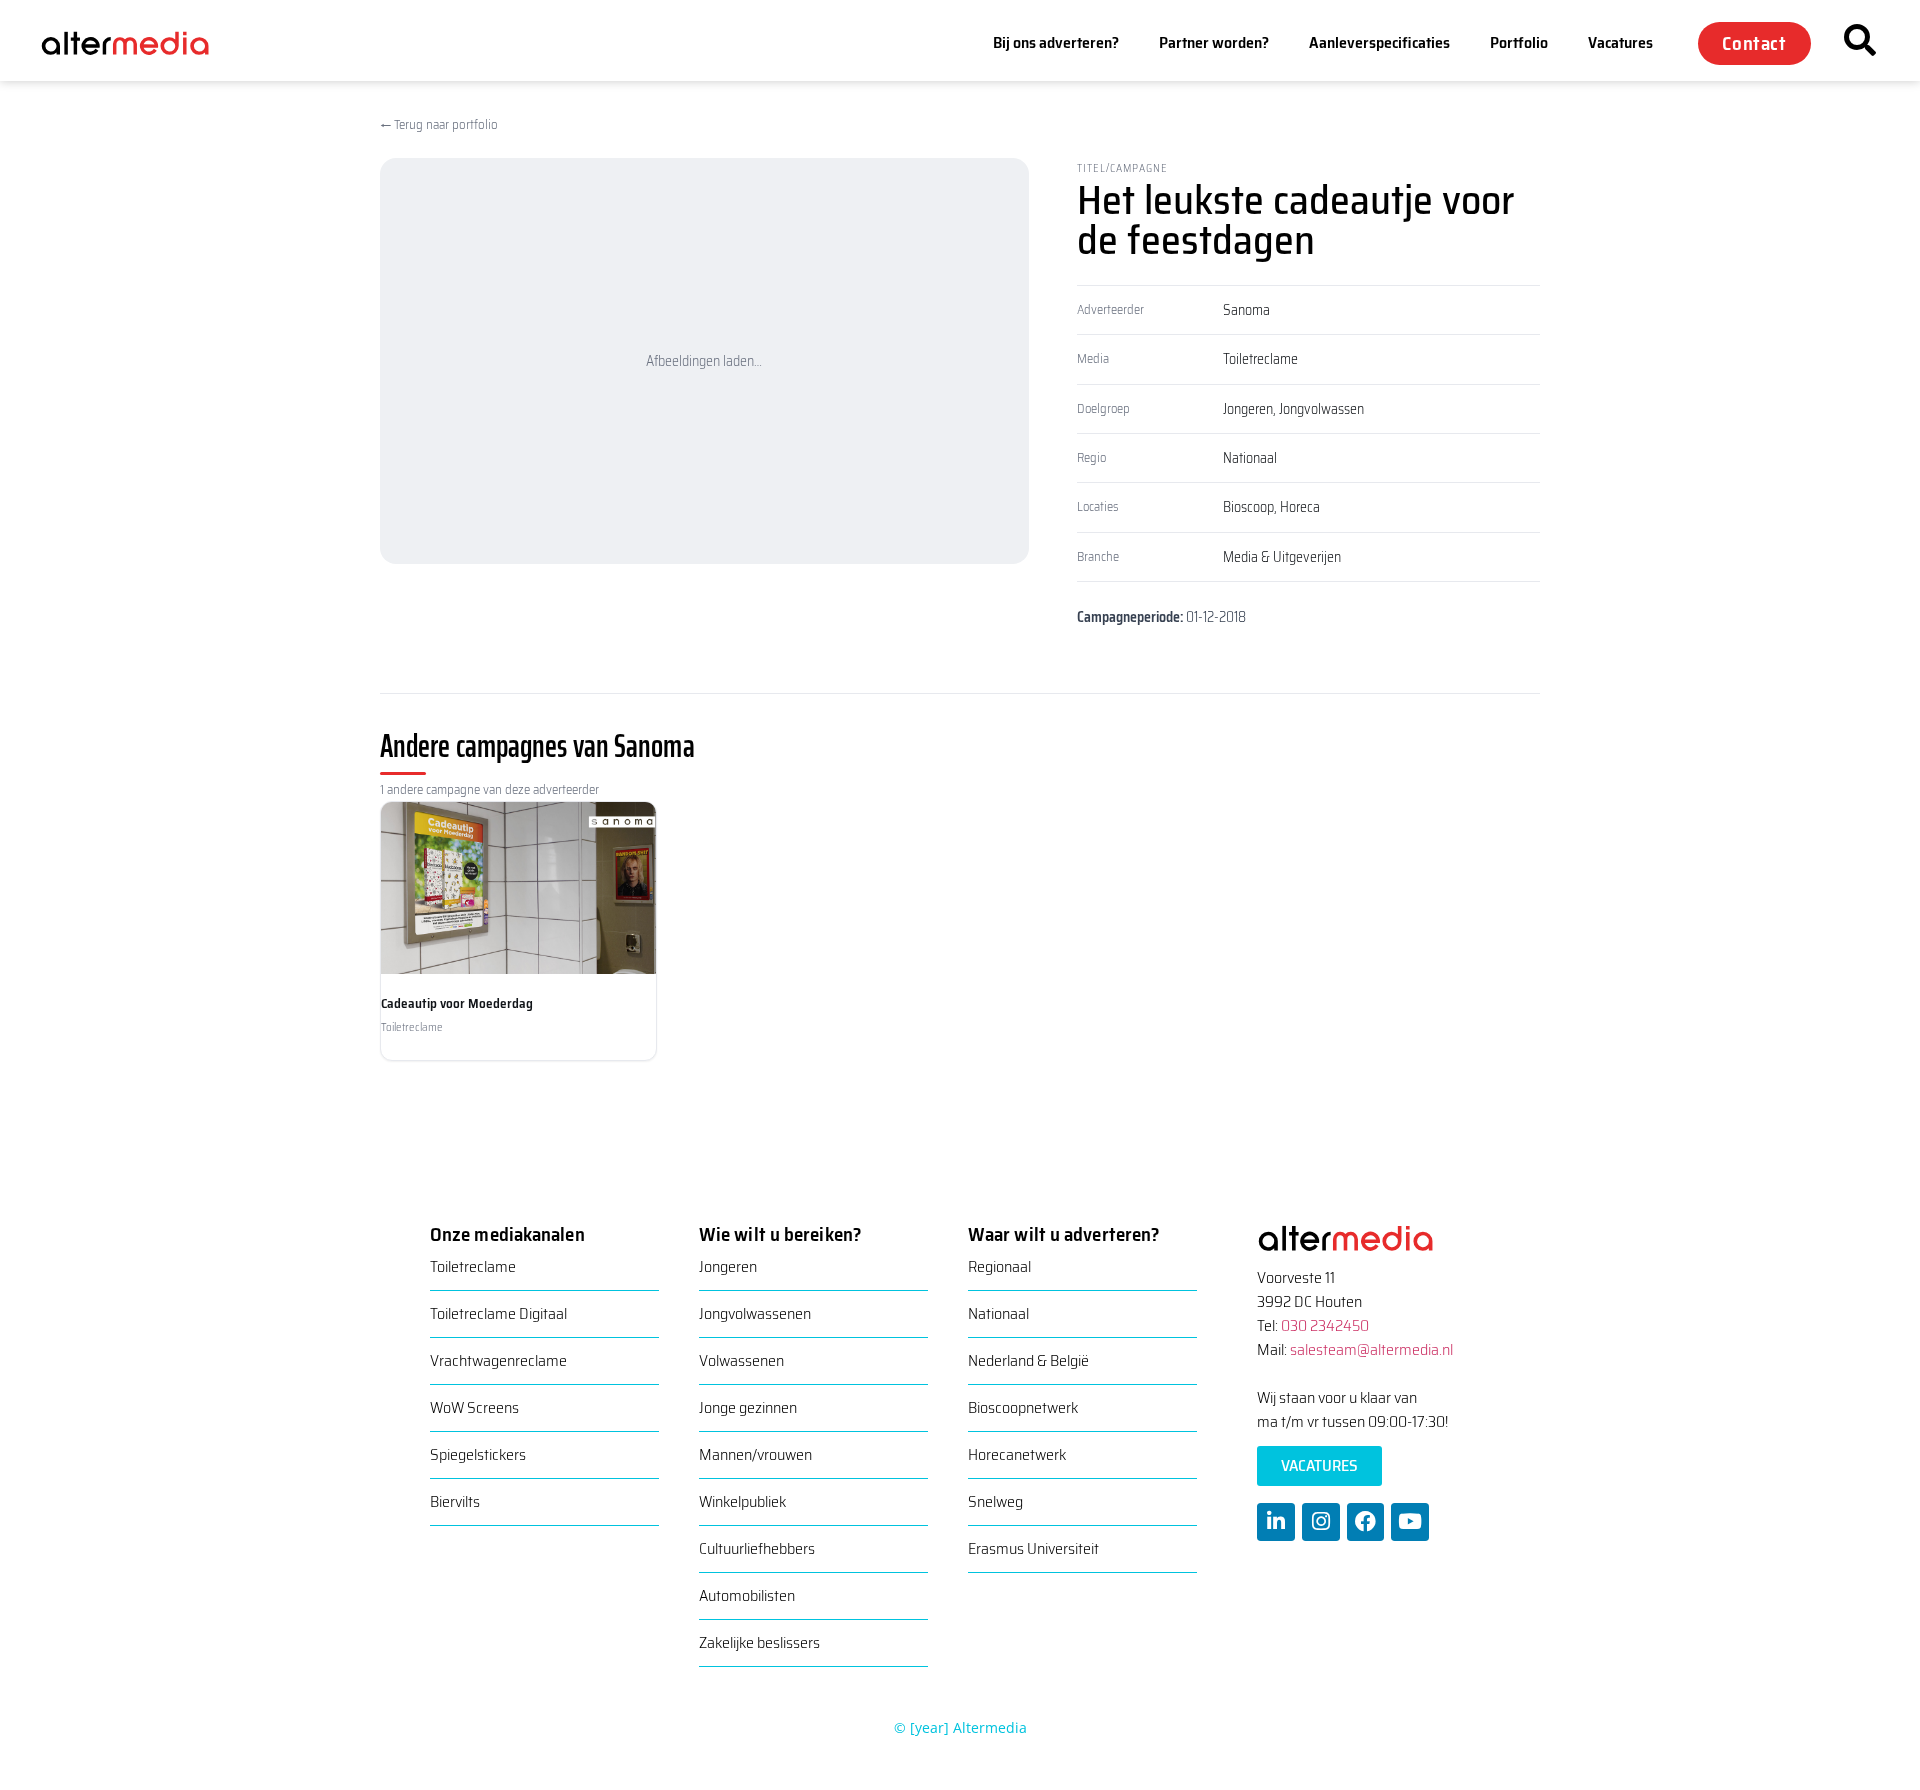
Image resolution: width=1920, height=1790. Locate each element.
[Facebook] (1366, 1522)
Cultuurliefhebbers (757, 1548)
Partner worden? (1214, 42)
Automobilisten (747, 1595)
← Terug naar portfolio (439, 124)
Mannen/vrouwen (755, 1454)
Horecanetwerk (1017, 1454)
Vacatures (1620, 42)
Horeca (1300, 507)
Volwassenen (741, 1360)
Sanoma (1246, 310)
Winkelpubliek (742, 1501)
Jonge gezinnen (748, 1407)
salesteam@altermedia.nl (1371, 1349)
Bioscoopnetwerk (1023, 1407)
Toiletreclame (1260, 359)
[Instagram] (1321, 1522)
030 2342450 (1325, 1325)
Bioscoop (1248, 507)
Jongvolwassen (1321, 409)
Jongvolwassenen (755, 1313)
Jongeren (1248, 409)
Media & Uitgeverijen (1282, 557)
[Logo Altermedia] (140, 43)
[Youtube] (1410, 1522)
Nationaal (1250, 458)
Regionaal (999, 1266)
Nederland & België (1028, 1360)
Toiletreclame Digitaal (498, 1313)
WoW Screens (474, 1407)
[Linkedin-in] (1276, 1522)
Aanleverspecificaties (1379, 42)
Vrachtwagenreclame (498, 1360)
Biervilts (455, 1501)
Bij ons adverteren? (1056, 42)
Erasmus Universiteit (1033, 1548)
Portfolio (1519, 42)
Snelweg (995, 1501)
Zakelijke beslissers (759, 1642)
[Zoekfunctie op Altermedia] (1860, 40)
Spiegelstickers (478, 1454)
